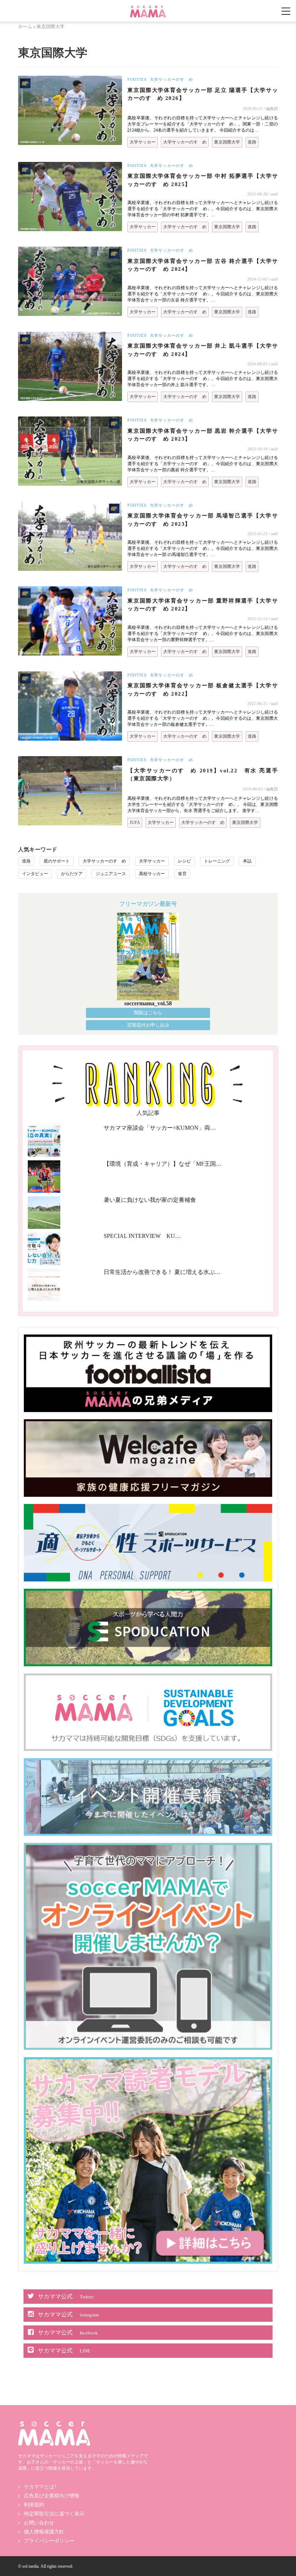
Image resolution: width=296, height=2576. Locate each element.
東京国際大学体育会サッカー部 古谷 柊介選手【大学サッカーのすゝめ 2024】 (203, 265)
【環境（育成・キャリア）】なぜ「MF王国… (163, 1164)
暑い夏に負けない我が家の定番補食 (150, 1200)
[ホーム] (148, 8)
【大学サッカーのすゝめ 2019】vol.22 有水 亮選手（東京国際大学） (203, 775)
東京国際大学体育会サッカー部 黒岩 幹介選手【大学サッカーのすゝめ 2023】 (203, 435)
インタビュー (35, 874)
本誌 (247, 861)
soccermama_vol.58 (148, 1003)
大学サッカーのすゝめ (171, 79)
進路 (252, 142)
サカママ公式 (66, 2296)
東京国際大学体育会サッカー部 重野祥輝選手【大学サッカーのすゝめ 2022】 (203, 605)
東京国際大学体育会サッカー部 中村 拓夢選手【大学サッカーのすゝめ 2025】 (203, 180)
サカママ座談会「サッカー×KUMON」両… (160, 1128)
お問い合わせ (39, 2523)
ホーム (25, 27)
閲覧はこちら (148, 1013)
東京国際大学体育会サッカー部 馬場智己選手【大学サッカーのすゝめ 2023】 (203, 520)
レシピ (184, 861)
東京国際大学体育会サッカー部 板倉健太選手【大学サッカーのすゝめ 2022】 (203, 690)
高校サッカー (152, 874)
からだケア (72, 874)
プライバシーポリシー (49, 2541)
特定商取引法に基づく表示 (54, 2514)
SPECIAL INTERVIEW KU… (142, 1236)
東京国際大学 (227, 142)
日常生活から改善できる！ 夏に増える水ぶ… (162, 1272)
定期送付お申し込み (148, 1025)
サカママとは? (40, 2487)
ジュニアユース (111, 874)
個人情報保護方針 (44, 2532)
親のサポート (57, 861)
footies (137, 79)
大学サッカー (143, 142)
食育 (182, 874)
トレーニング (217, 861)
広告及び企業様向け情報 (52, 2496)
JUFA (135, 822)
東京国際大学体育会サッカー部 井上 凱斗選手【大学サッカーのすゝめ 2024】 (203, 350)
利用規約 (34, 2505)
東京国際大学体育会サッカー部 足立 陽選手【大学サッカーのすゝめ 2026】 (203, 94)
